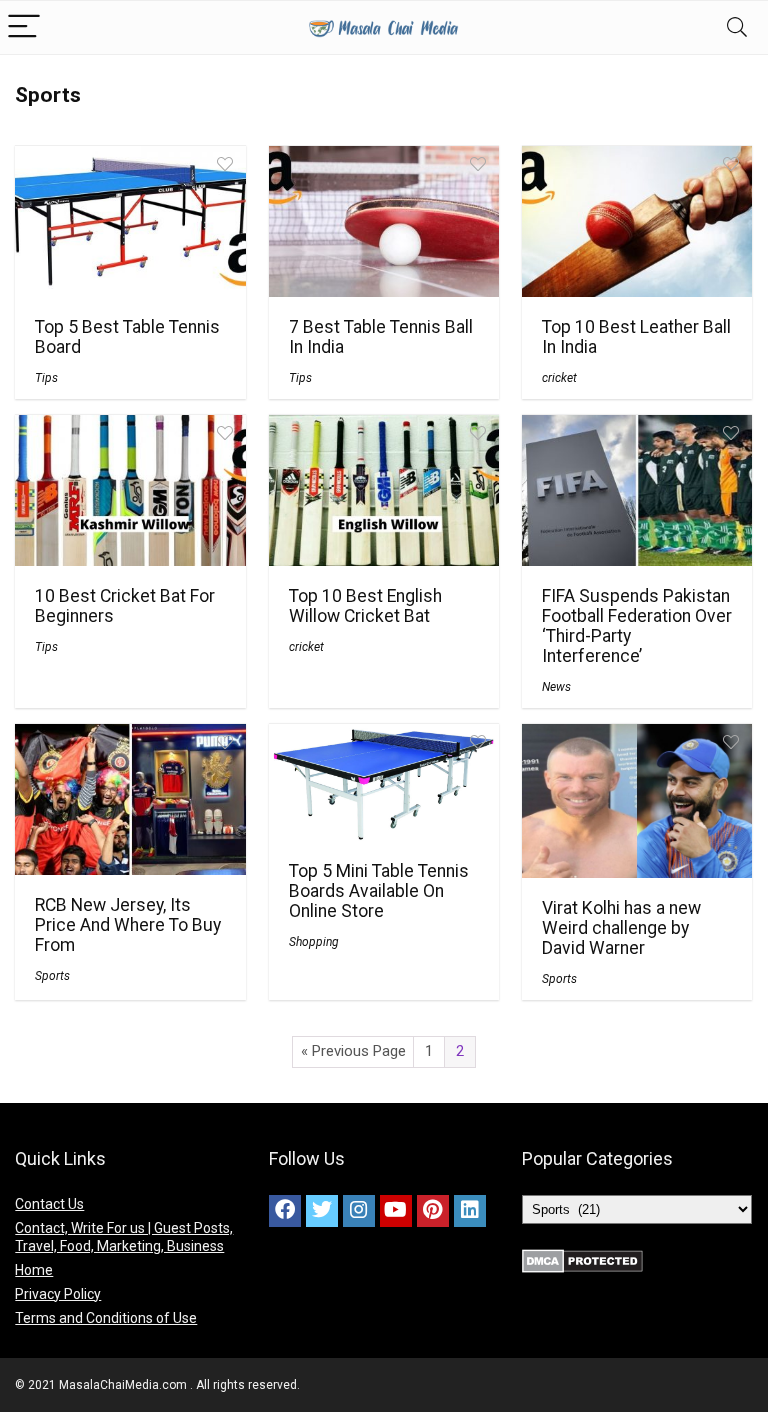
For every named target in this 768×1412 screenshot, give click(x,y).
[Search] (737, 27)
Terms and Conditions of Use (106, 1318)
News (556, 687)
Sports (52, 976)
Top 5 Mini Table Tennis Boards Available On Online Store (379, 891)
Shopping (314, 942)
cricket (559, 378)
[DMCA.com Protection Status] (582, 1258)
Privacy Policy (58, 1294)
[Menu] (24, 27)
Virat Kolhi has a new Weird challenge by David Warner (621, 928)
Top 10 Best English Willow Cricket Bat (365, 606)
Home (34, 1270)
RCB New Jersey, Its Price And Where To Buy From (128, 925)
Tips (46, 378)
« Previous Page (353, 1051)
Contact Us (49, 1204)
